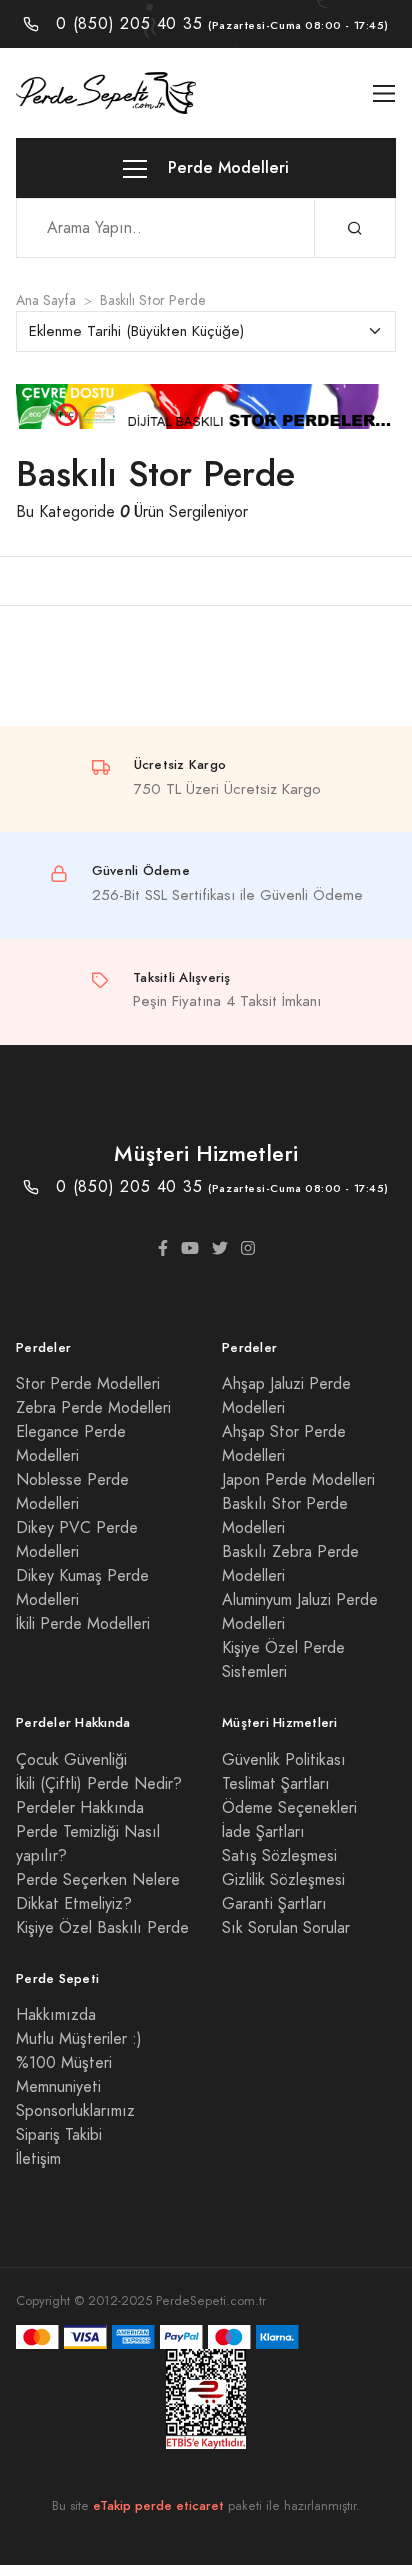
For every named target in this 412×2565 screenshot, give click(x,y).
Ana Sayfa (46, 300)
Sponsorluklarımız (75, 2111)
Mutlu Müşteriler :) (79, 2039)
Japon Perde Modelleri (298, 1480)
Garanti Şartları (274, 1904)
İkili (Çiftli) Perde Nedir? (99, 1784)
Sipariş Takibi (59, 2135)
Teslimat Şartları (276, 1784)
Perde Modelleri (226, 167)
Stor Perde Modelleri (88, 1384)
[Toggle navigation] (384, 93)
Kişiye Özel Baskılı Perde (102, 1928)
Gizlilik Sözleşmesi (283, 1880)
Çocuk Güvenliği (71, 1760)
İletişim (38, 2159)
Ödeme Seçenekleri (289, 1808)
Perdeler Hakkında (80, 1808)
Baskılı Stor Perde (153, 300)
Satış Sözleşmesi (279, 1856)
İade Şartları (263, 1832)
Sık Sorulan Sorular (286, 1928)
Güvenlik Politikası (284, 1760)
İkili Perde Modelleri (83, 1624)
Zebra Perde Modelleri (93, 1408)
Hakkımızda (56, 2015)
